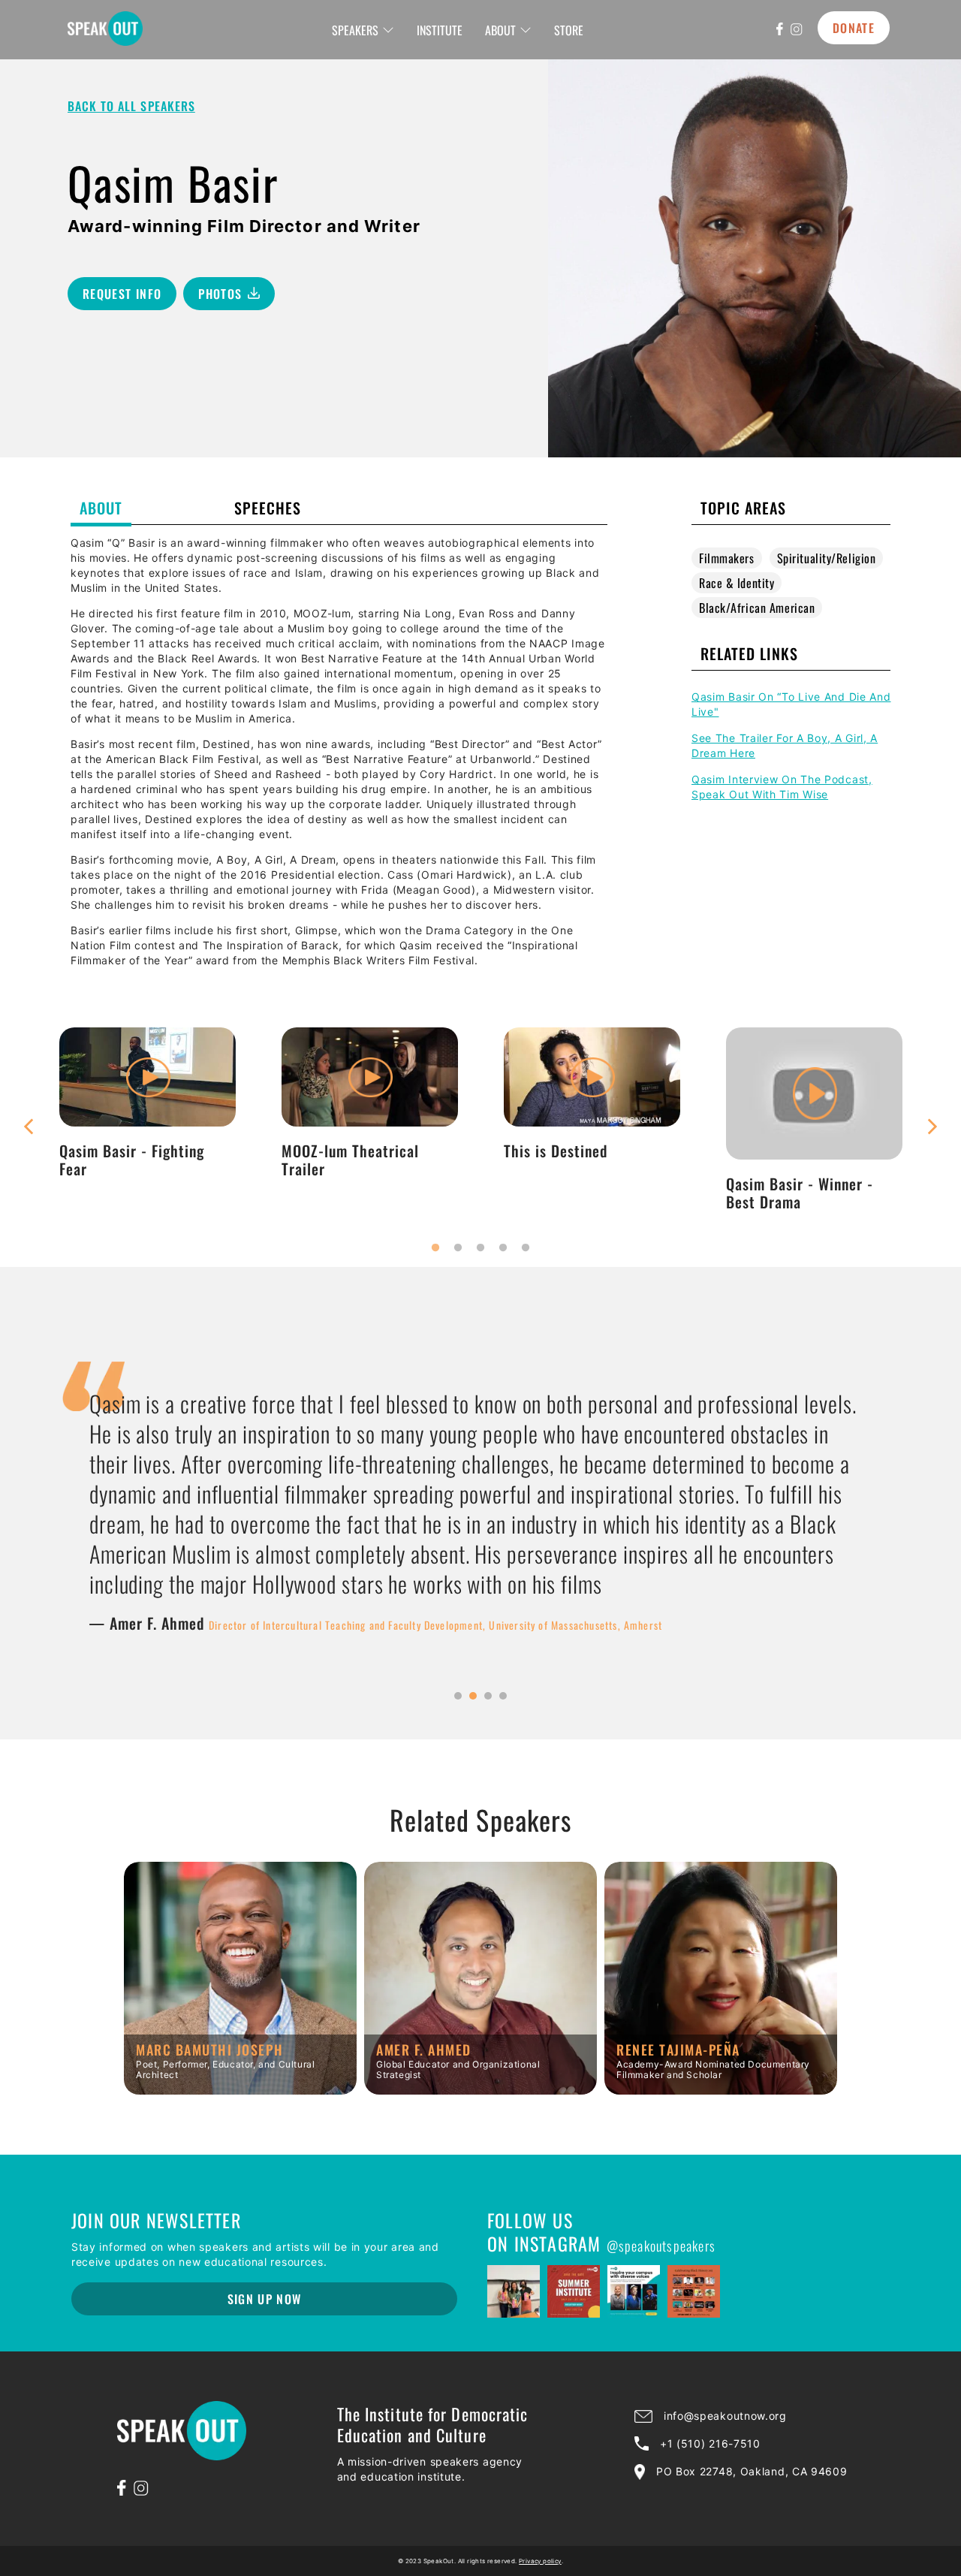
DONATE (854, 28)
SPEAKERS (355, 30)
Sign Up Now (265, 2299)
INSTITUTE (440, 30)
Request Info (122, 294)
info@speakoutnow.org (725, 2416)
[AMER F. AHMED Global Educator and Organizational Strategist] (480, 2089)
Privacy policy (540, 2561)
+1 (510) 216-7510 (710, 2443)
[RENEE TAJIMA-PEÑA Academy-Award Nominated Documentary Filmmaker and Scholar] (721, 2089)
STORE (569, 30)
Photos (220, 294)
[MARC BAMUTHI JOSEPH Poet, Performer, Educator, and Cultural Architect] (240, 2089)
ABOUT (500, 30)
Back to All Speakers (131, 106)
